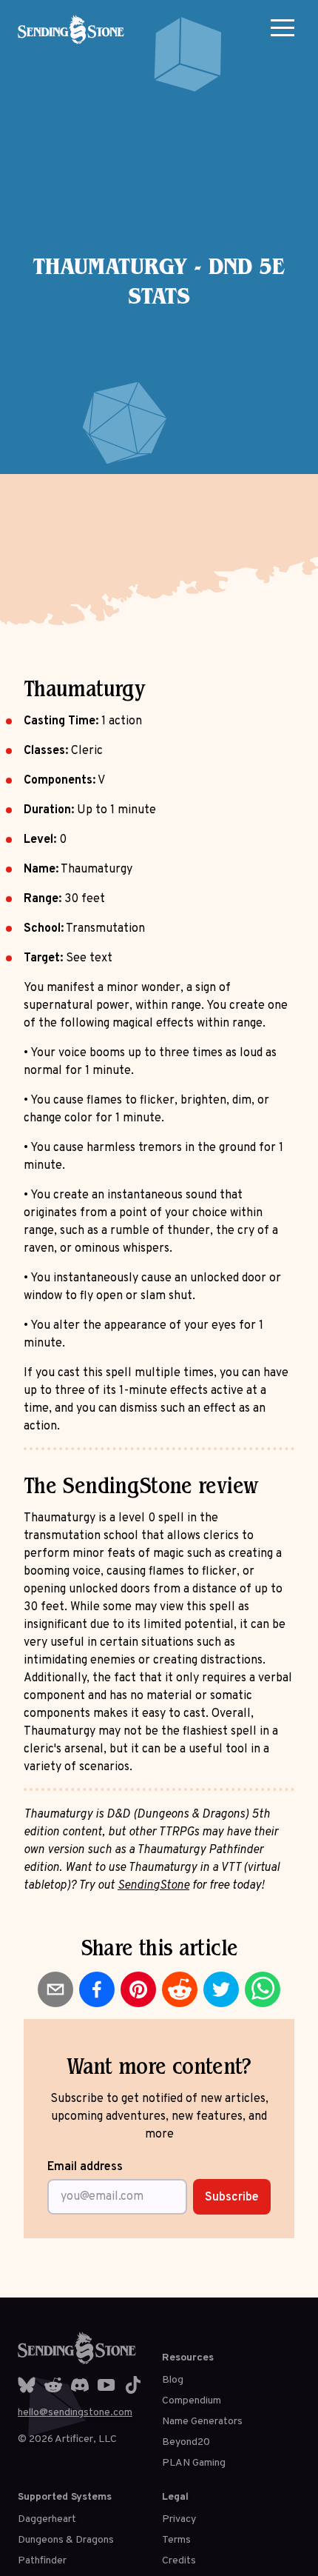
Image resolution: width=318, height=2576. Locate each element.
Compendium (192, 2401)
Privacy (179, 2519)
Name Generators (202, 2422)
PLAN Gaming (194, 2463)
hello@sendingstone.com (75, 2413)
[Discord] (80, 2385)
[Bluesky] (27, 2385)
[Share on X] (221, 1989)
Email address (85, 2167)
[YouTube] (106, 2385)
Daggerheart (47, 2519)
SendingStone (153, 1886)
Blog (173, 2380)
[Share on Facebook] (97, 1989)
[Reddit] (53, 2385)
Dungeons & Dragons (66, 2540)
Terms (176, 2540)
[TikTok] (133, 2385)
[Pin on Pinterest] (138, 1989)
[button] (283, 27)
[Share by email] (55, 1989)
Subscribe (232, 2198)
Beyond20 (186, 2442)
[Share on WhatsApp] (263, 1989)
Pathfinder (42, 2561)
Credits (179, 2561)
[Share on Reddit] (180, 1989)
